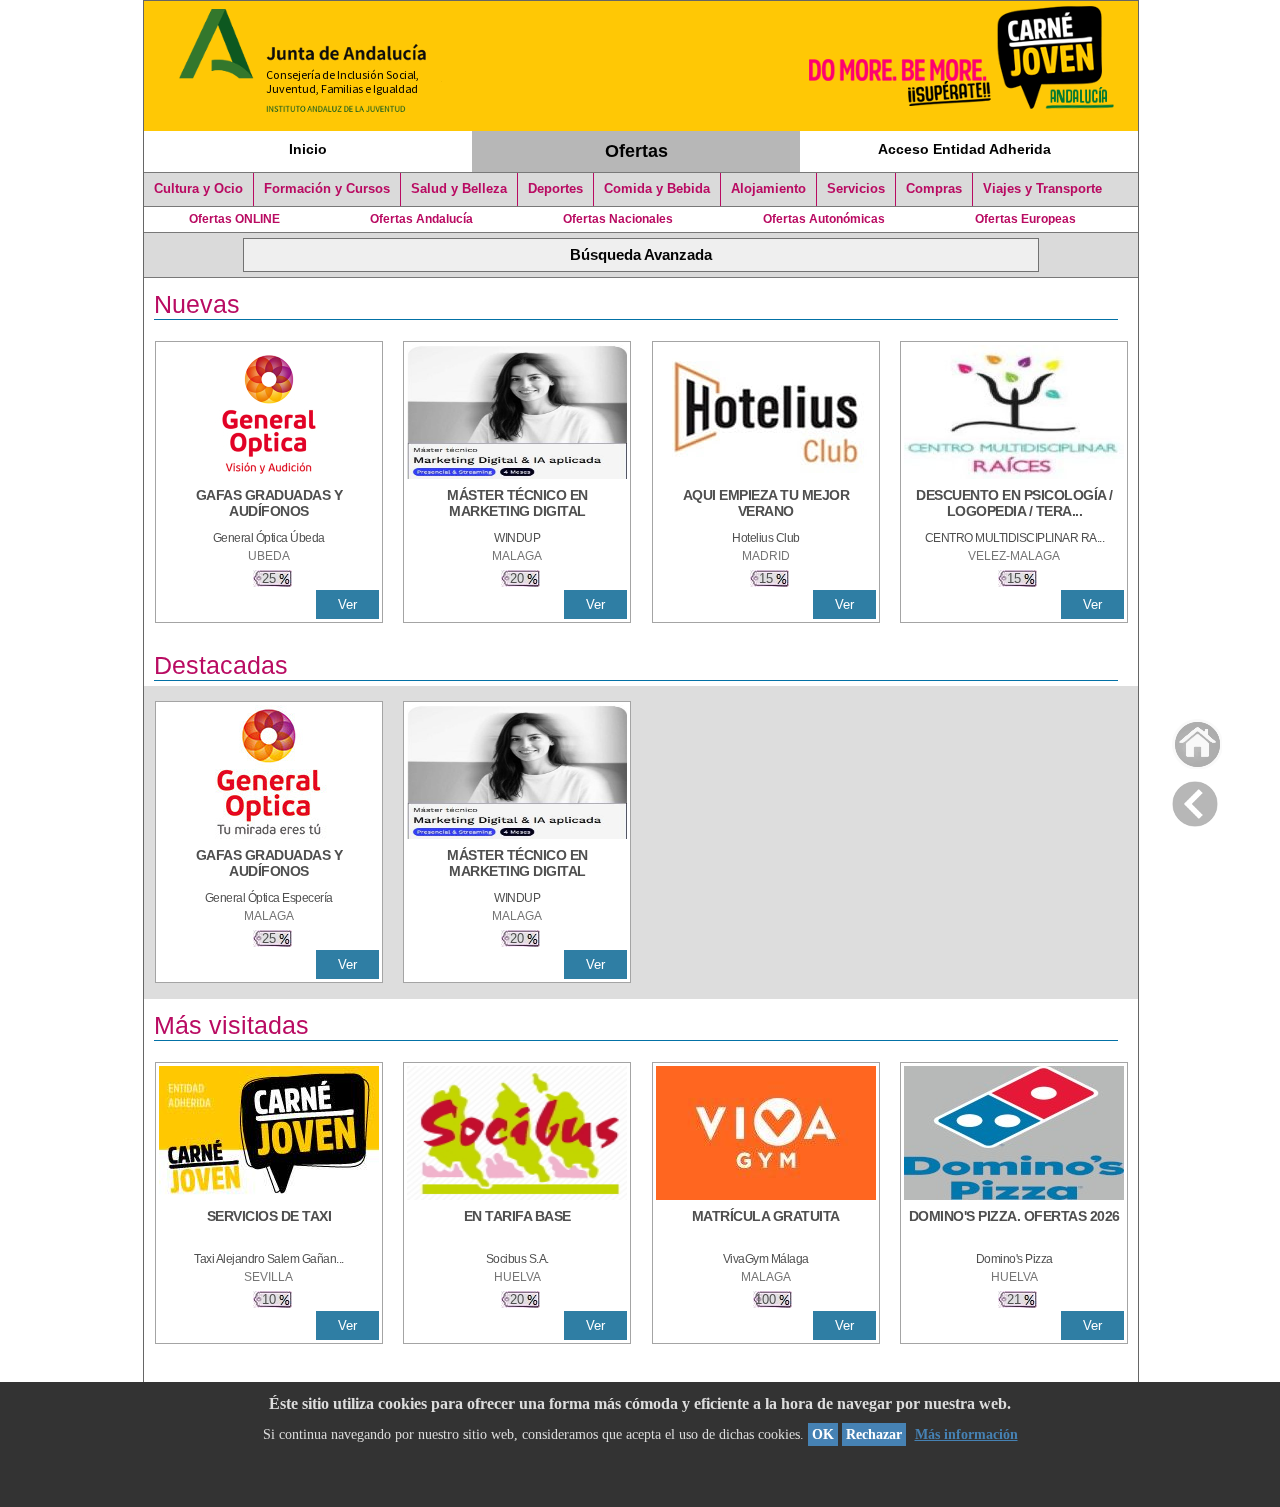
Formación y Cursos (327, 189)
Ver (347, 604)
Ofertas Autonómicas (824, 219)
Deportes (555, 189)
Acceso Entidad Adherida (964, 149)
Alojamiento (768, 189)
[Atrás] (1195, 800)
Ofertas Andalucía (421, 219)
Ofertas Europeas (1025, 219)
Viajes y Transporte (1042, 189)
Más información (966, 1434)
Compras (934, 189)
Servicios (856, 189)
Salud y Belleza (459, 189)
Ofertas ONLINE (234, 219)
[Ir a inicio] (1184, 739)
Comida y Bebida (657, 189)
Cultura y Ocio (198, 189)
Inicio (308, 149)
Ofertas (636, 151)
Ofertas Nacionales (618, 219)
